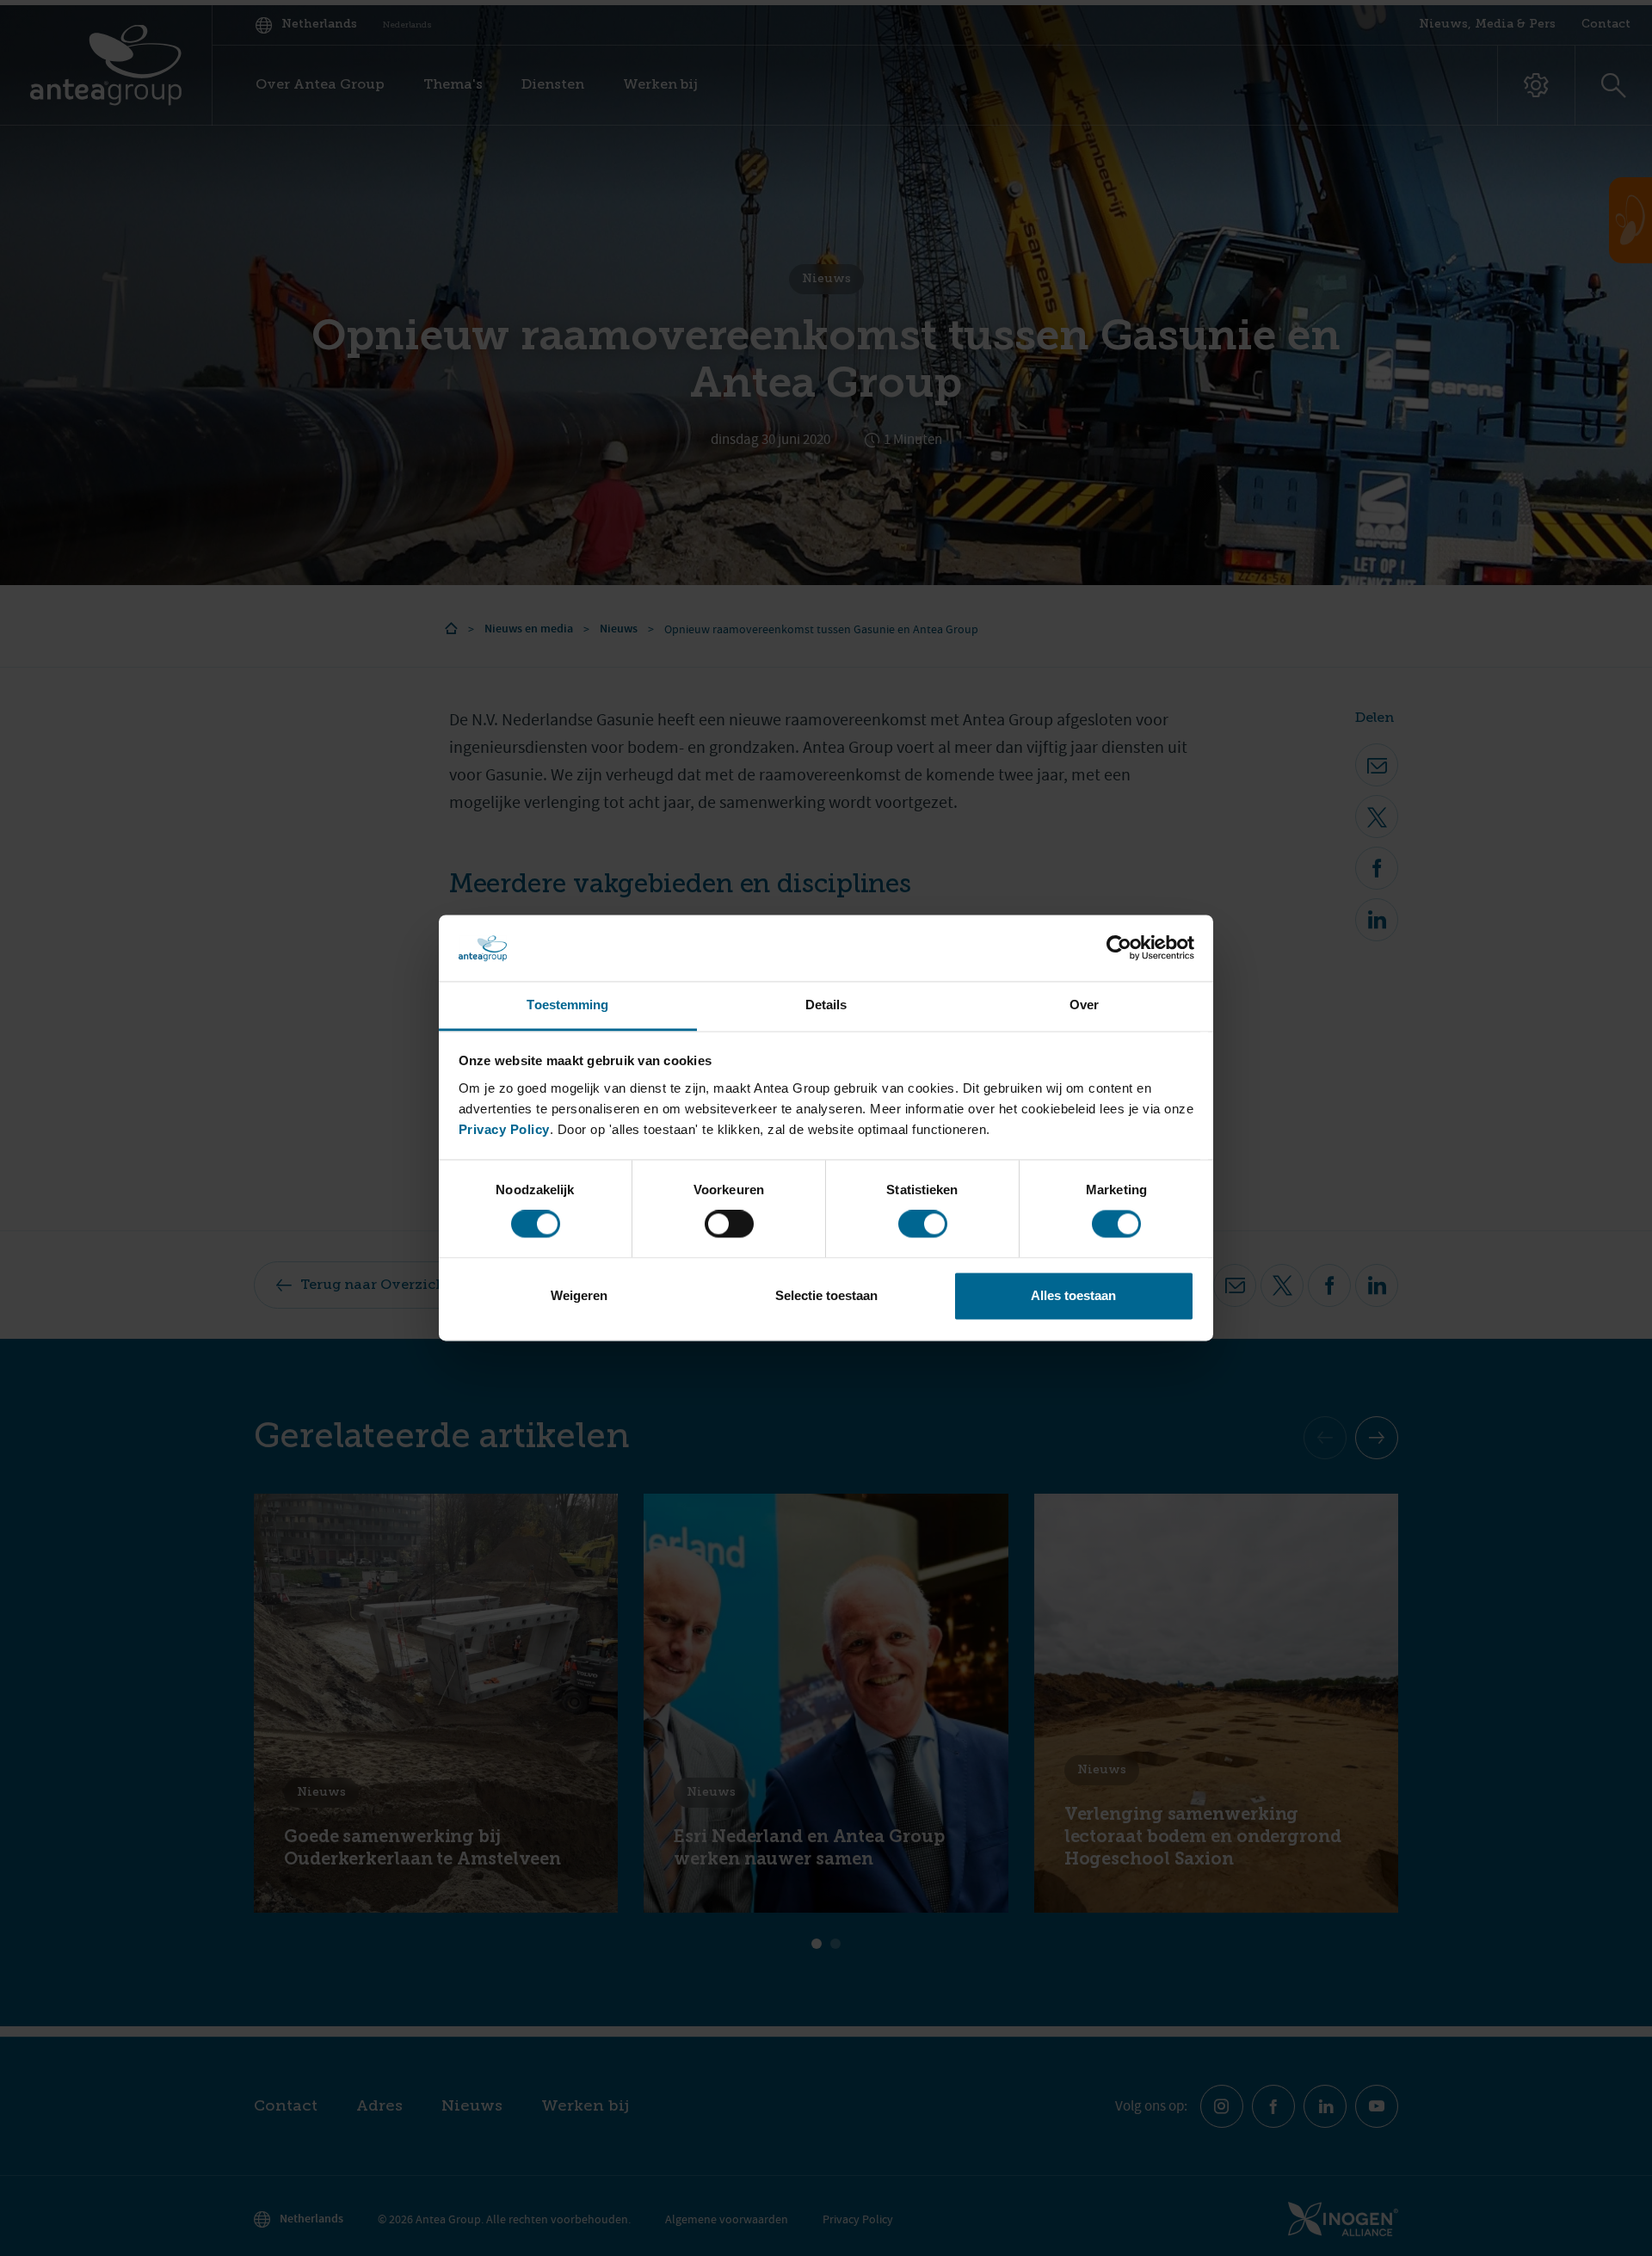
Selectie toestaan (826, 1295)
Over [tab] (1084, 1005)
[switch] (729, 1224)
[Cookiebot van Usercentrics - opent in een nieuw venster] (1119, 948)
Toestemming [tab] (567, 1005)
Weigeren (579, 1295)
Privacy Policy (504, 1129)
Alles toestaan (1073, 1295)
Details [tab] (826, 1005)
